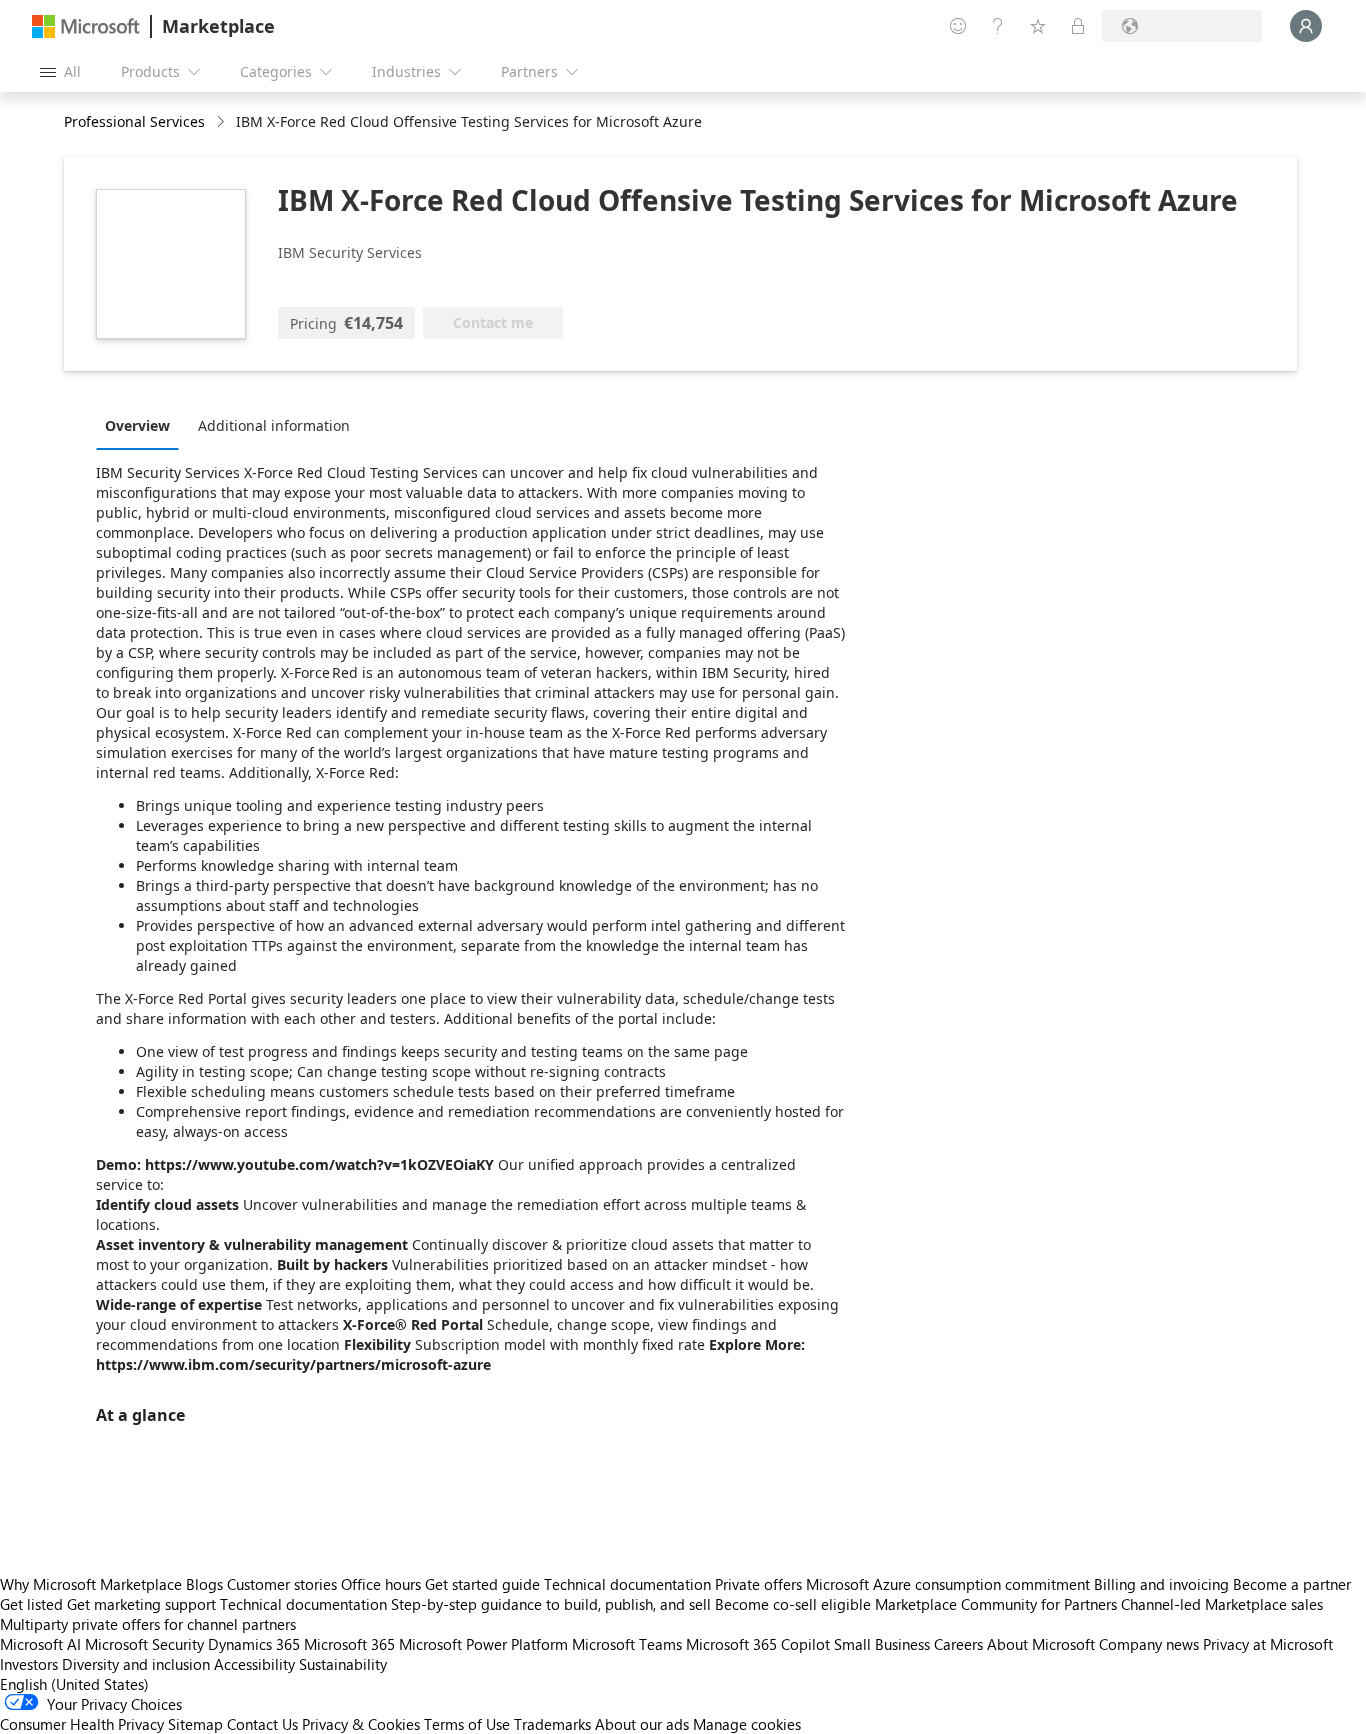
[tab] (142, 425)
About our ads (642, 1724)
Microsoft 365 (349, 1644)
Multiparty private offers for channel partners (148, 1624)
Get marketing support (141, 1604)
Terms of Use (467, 1724)
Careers (958, 1644)
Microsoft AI (40, 1644)
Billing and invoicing (1161, 1584)
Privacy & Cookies (361, 1724)
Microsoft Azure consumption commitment (950, 1584)
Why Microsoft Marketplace (91, 1584)
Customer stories (282, 1584)
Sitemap (195, 1724)
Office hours (381, 1584)
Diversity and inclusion (136, 1664)
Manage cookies (747, 1724)
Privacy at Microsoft (1268, 1644)
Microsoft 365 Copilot (758, 1644)
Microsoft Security (144, 1644)
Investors (29, 1664)
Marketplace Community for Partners (996, 1604)
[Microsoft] (86, 26)
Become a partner (1292, 1584)
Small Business (882, 1644)
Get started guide (482, 1584)
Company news (1149, 1644)
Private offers (758, 1584)
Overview (137, 425)
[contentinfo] (222, 122)
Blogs (204, 1584)
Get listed (31, 1604)
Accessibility (254, 1664)
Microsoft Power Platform (483, 1644)
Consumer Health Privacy (82, 1724)
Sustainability (343, 1664)
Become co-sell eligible (793, 1604)
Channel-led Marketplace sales (1222, 1604)
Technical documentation (627, 1584)
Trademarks (552, 1724)
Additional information (274, 425)
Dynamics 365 (254, 1644)
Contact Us (262, 1724)
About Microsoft (1041, 1644)
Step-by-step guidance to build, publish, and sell (551, 1604)
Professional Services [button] (134, 121)
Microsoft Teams (627, 1644)
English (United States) (74, 1684)
